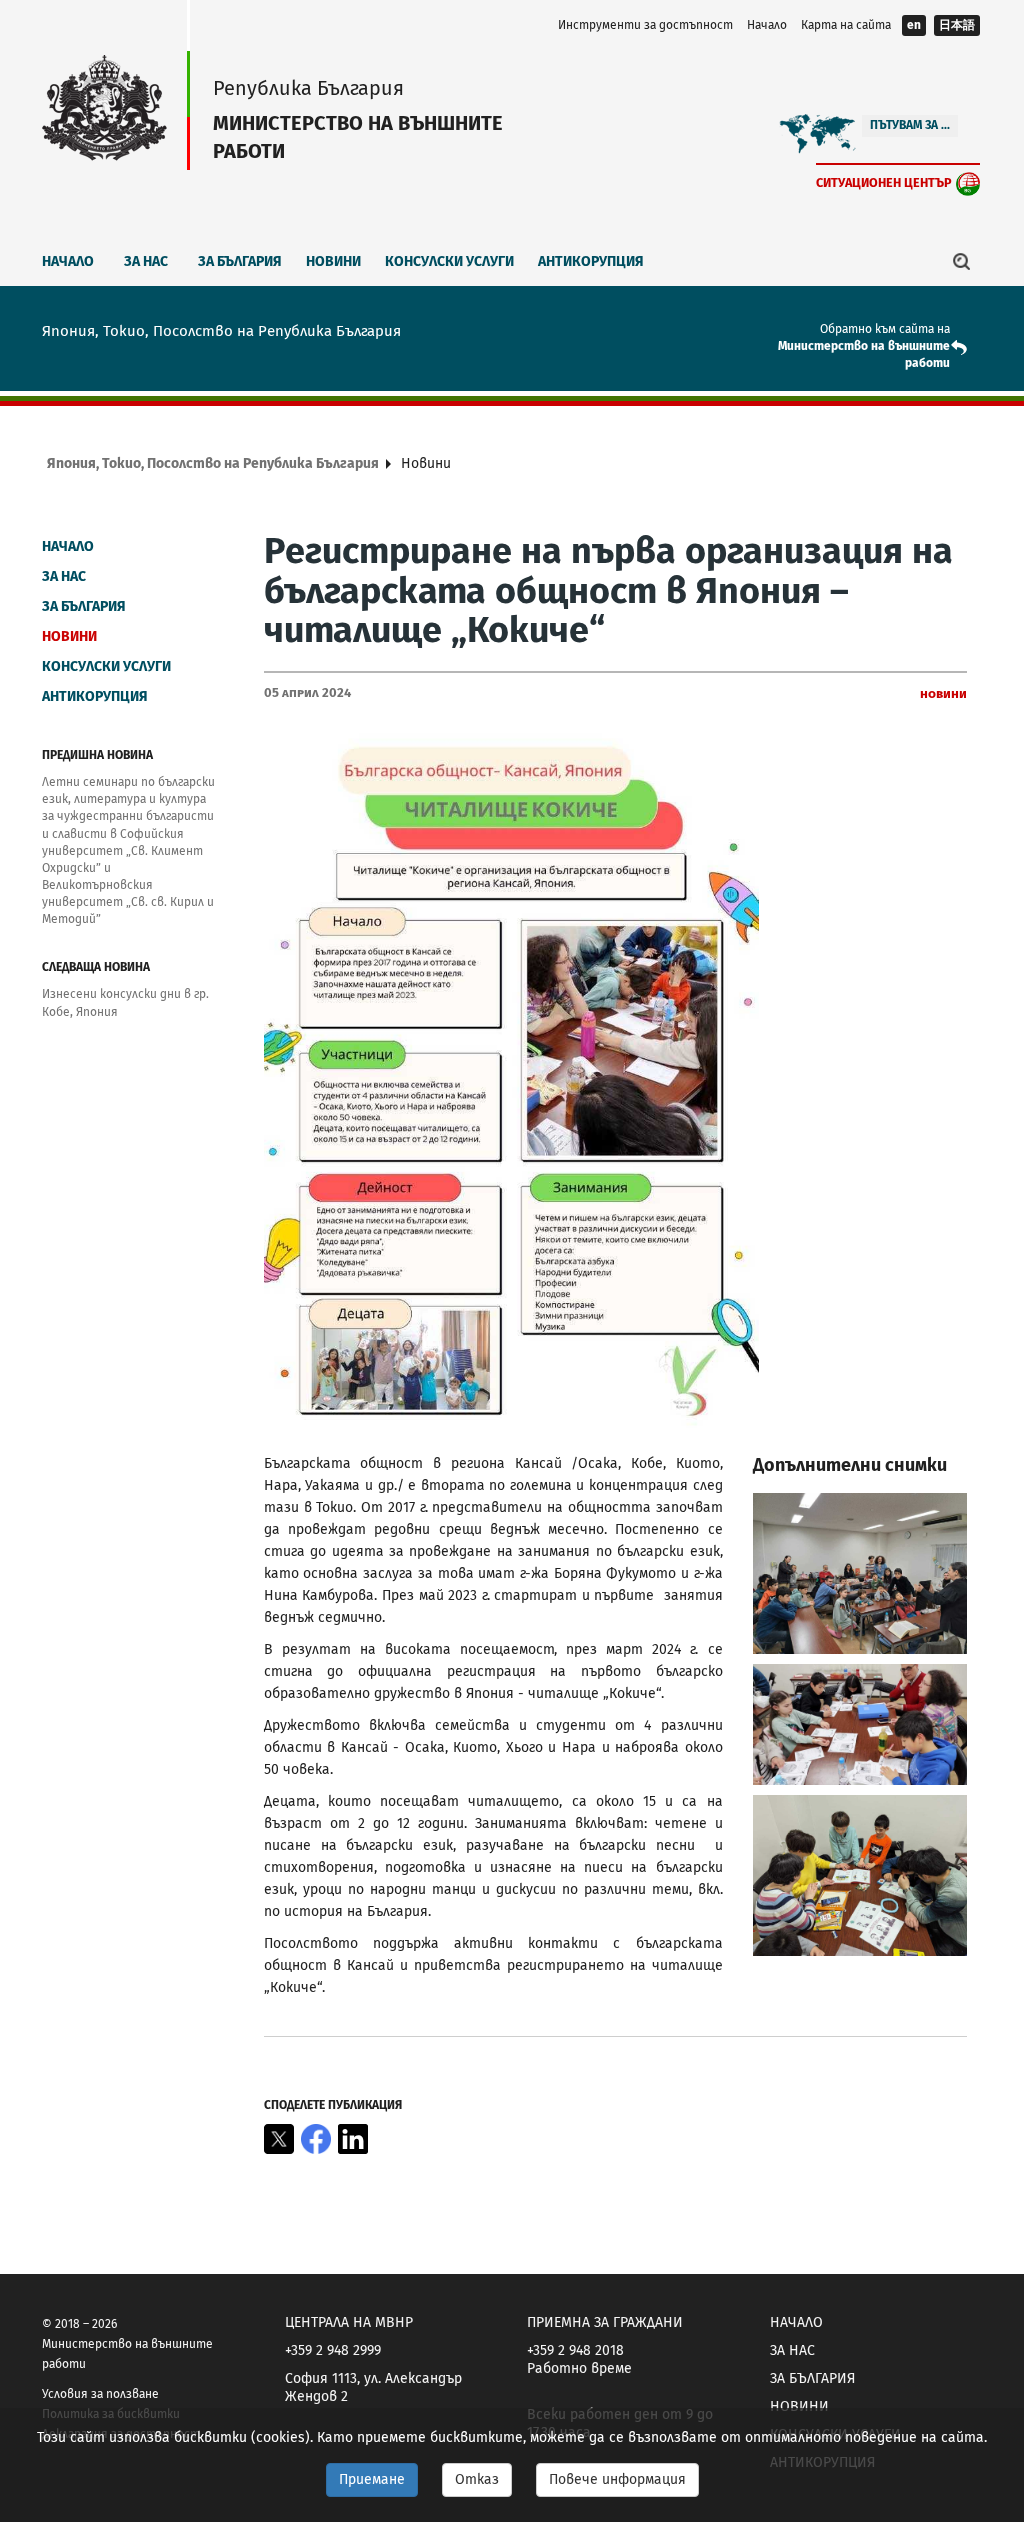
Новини (333, 261)
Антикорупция (591, 261)
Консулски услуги (449, 261)
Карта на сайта (846, 25)
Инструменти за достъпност (645, 25)
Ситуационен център (884, 182)
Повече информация (617, 2479)
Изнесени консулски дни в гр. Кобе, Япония (125, 1002)
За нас (146, 261)
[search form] (962, 261)
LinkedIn (353, 2139)
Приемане (372, 2479)
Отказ (477, 2479)
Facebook (316, 2139)
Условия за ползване (100, 2394)
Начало (767, 25)
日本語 (957, 25)
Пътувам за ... (910, 125)
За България (240, 261)
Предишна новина (97, 755)
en (914, 25)
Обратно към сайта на (885, 329)
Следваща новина (96, 967)
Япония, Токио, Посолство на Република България (213, 463)
